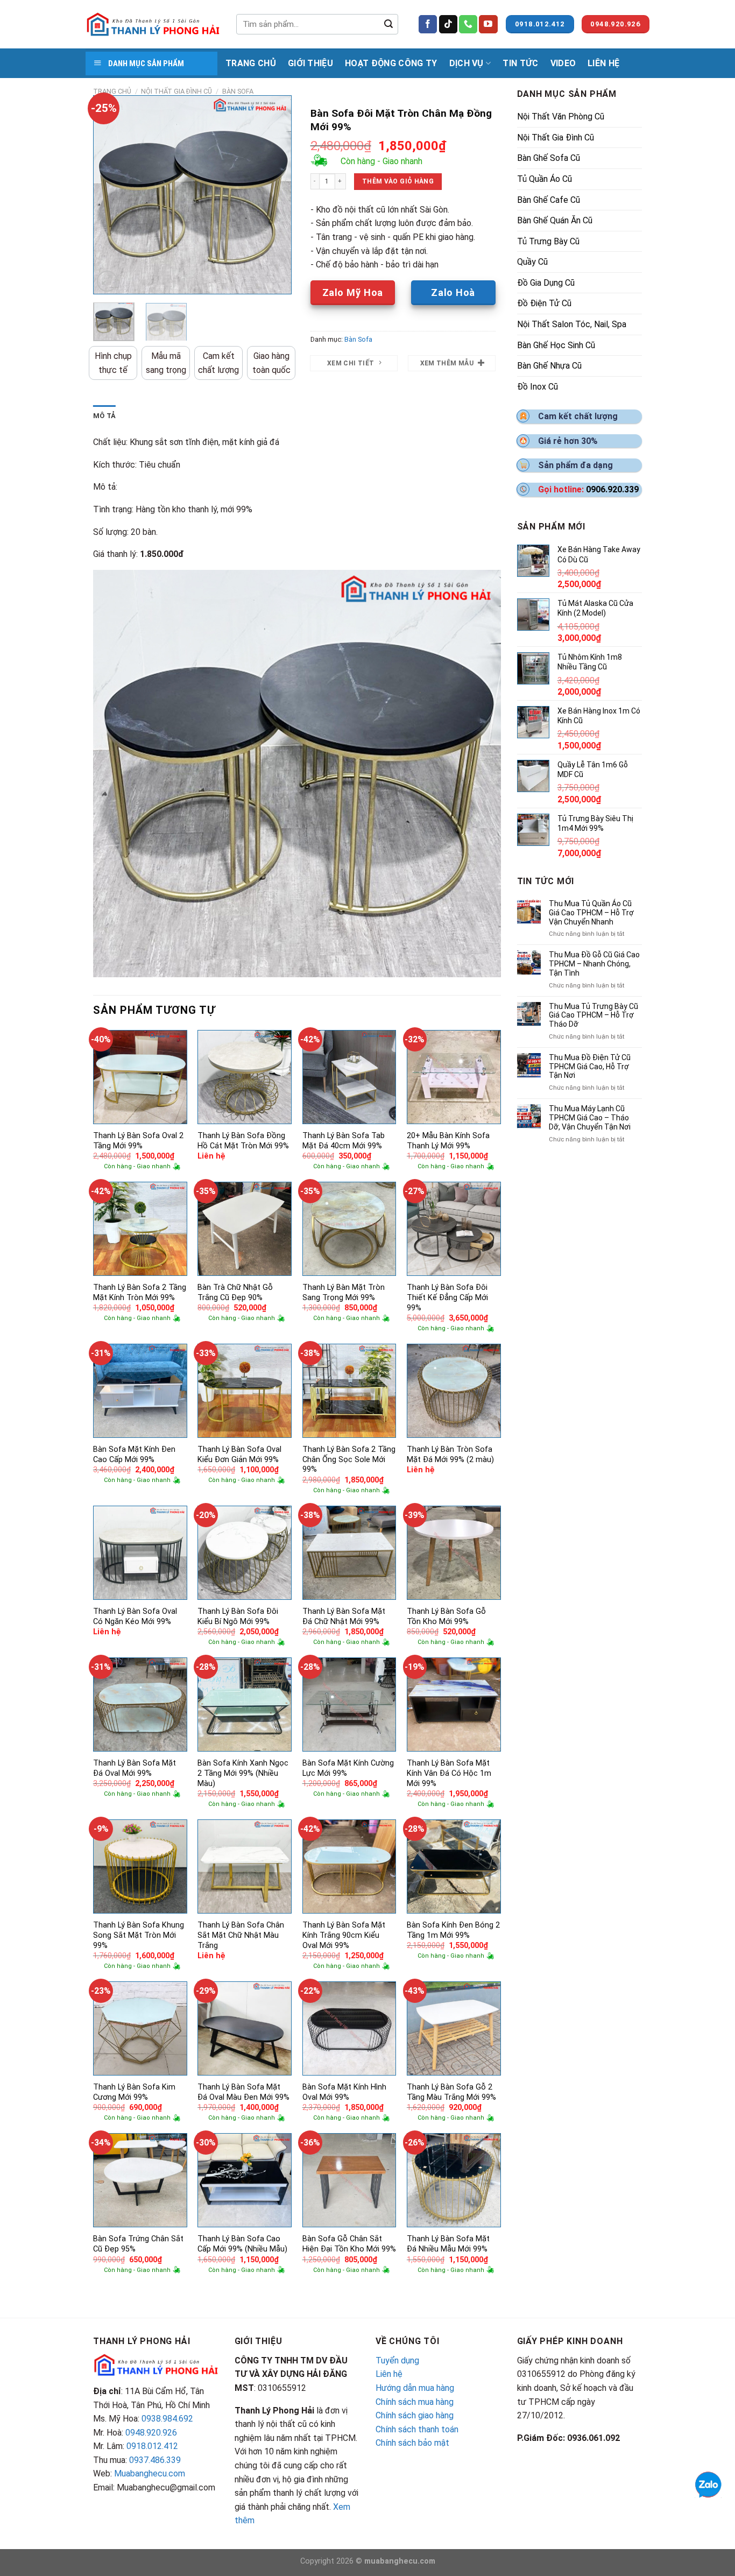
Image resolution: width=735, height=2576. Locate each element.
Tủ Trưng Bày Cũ (548, 241)
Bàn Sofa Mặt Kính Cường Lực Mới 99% (348, 1768)
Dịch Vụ (467, 63)
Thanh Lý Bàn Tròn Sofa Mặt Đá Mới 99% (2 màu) (450, 1455)
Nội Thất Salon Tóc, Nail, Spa (572, 324)
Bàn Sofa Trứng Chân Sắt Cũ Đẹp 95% (138, 2244)
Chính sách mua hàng (415, 2402)
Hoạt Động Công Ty (391, 63)
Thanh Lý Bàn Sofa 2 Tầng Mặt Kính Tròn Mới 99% (140, 1293)
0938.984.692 (167, 2419)
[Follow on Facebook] (428, 24)
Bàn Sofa (238, 91)
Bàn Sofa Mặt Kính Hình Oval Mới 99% (344, 2092)
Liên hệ (389, 2374)
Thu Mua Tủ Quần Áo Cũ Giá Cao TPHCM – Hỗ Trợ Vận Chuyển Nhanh (591, 913)
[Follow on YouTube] (488, 24)
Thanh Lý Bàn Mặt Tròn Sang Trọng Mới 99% (344, 1293)
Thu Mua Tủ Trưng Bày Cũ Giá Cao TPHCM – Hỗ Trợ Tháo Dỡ (593, 1015)
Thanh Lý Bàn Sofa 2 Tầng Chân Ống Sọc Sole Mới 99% (349, 1459)
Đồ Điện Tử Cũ (544, 303)
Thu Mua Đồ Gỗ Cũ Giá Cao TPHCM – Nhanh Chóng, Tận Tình (594, 964)
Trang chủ (112, 91)
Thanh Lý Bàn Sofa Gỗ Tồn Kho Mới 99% (446, 1617)
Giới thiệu (310, 63)
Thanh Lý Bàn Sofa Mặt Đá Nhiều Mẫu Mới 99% (448, 2244)
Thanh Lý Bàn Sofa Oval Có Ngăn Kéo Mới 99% (135, 1617)
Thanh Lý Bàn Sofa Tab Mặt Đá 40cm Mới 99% (344, 1141)
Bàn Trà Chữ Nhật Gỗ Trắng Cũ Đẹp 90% (235, 1293)
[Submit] (388, 24)
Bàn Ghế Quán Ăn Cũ (555, 220)
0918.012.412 (152, 2446)
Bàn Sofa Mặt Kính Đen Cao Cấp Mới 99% (134, 1455)
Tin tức (520, 63)
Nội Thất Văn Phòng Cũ (561, 117)
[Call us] (468, 24)
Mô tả (104, 416)
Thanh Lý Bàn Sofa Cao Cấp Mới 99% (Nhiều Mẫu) (242, 2244)
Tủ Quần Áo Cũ (545, 179)
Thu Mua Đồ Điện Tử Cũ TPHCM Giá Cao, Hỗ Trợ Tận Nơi (590, 1067)
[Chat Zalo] (708, 2484)
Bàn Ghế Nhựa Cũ (549, 366)
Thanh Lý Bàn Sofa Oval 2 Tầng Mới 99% (138, 1141)
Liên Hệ (603, 63)
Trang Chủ (251, 63)
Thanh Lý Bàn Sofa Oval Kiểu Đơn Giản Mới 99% (239, 1455)
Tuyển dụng (397, 2360)
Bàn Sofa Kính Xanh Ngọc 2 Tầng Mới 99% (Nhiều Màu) (243, 1773)
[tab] (104, 416)
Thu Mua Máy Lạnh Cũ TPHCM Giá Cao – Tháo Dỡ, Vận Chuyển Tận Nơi (590, 1118)
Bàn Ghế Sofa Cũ (549, 158)
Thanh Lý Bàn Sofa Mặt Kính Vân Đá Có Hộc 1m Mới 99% (449, 1773)
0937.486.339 (155, 2460)
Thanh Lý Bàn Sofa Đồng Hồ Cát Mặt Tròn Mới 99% (243, 1141)
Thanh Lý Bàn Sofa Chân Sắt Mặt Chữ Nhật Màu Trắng (241, 1935)
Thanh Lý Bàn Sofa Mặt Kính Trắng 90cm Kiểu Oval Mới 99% (344, 1935)
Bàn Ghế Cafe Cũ (549, 200)
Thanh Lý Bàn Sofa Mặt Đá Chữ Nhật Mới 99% (344, 1617)
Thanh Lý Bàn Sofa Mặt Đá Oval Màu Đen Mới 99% (243, 2092)
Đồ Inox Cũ (538, 387)
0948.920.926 (151, 2433)
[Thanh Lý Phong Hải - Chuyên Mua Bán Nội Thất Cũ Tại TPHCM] (153, 24)
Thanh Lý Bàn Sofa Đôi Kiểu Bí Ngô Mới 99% (238, 1617)
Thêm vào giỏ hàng (398, 181)
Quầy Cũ (532, 262)
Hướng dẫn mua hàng (415, 2388)
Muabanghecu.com (150, 2473)
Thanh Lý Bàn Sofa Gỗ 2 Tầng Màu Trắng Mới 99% (451, 2092)
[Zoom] (107, 281)
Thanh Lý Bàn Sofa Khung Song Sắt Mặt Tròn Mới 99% (139, 1935)
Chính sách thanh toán (417, 2429)
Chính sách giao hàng (415, 2415)
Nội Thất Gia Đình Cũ (176, 91)
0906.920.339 (612, 489)
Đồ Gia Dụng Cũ (546, 283)
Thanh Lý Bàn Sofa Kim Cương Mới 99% (134, 2092)
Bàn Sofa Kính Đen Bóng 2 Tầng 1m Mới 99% (453, 1930)
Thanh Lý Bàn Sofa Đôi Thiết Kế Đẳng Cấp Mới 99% (447, 1297)
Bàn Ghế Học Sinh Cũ (556, 345)
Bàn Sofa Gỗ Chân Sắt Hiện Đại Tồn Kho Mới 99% (349, 2244)
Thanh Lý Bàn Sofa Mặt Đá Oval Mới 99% (135, 1768)
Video (563, 63)
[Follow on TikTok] (448, 24)
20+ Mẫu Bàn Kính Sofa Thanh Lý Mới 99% (448, 1141)
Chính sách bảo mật (412, 2443)
